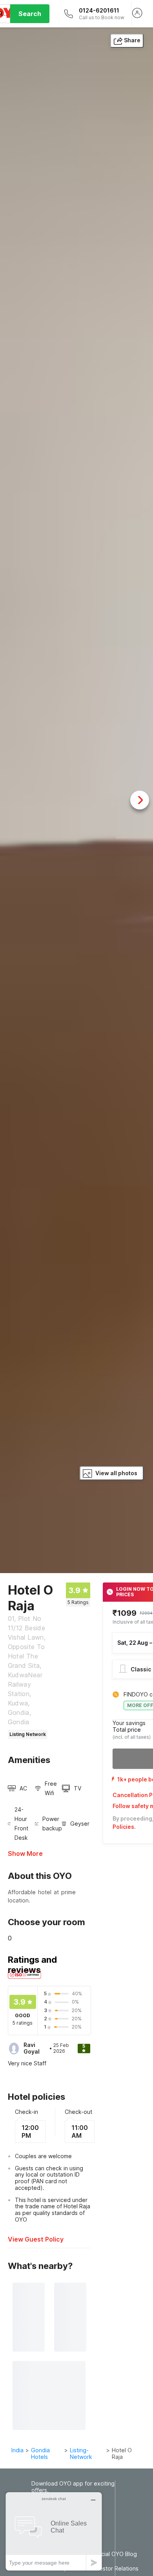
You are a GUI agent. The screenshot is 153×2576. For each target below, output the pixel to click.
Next (140, 800)
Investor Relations (115, 2569)
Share (132, 40)
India (17, 2450)
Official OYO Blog (114, 2554)
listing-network (81, 2453)
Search (30, 14)
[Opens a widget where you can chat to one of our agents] (54, 2531)
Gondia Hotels (40, 2453)
